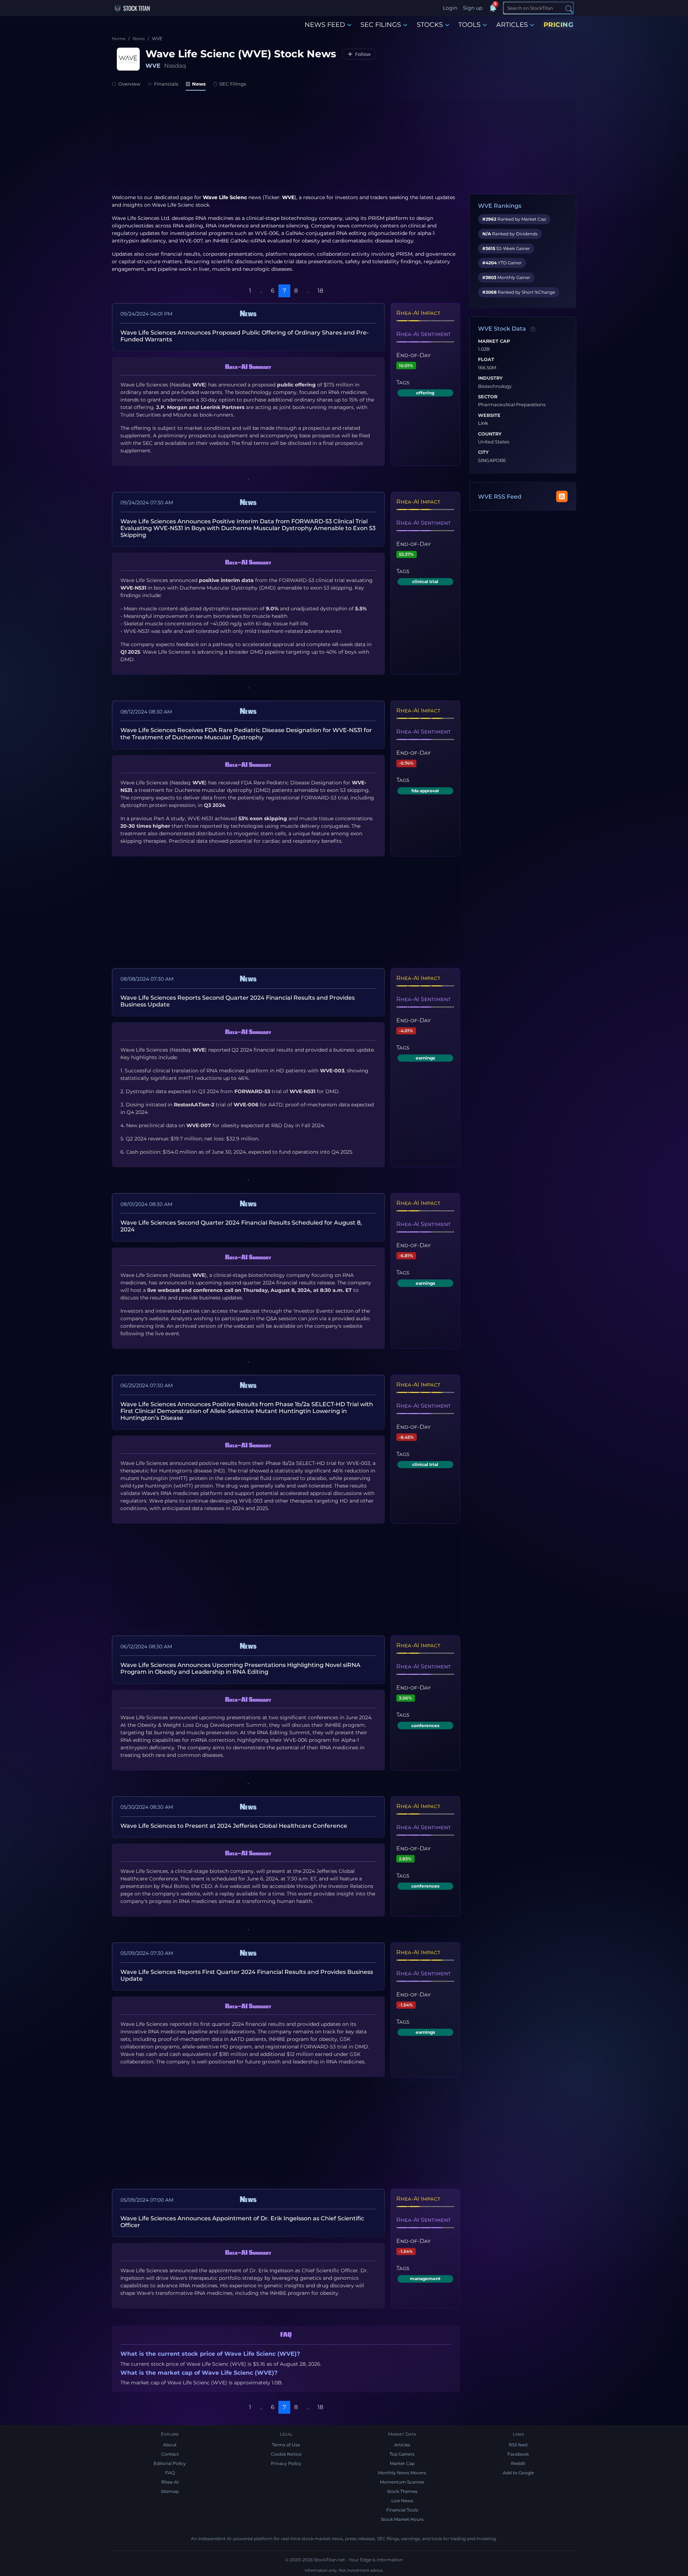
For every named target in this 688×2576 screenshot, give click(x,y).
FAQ (170, 2473)
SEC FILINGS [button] (381, 25)
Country (490, 434)
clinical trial (425, 581)
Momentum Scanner (402, 2482)
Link (483, 423)
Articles (402, 2445)
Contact (170, 2454)
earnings (425, 1058)
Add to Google (518, 2473)
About (170, 2445)
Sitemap (170, 2491)
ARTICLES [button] (512, 25)
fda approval (425, 791)
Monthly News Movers (402, 2473)
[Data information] (533, 329)
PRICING (559, 25)
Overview (129, 84)
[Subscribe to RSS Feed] (562, 496)
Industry (490, 378)
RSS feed (518, 2445)
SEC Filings (233, 84)
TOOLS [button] (469, 25)
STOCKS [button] (430, 25)
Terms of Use (286, 2445)
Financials (166, 84)
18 (320, 291)
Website (489, 415)
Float (486, 360)
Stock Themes (402, 2491)
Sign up (473, 8)
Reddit (518, 2463)
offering (425, 393)
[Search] (569, 8)
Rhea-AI (170, 2482)
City (483, 452)
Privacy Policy (286, 2463)
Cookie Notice (286, 2454)
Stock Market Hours (402, 2519)
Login (450, 8)
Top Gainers (402, 2454)
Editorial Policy (170, 2463)
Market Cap (494, 341)
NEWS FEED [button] (325, 25)
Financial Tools (402, 2510)
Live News (402, 2501)
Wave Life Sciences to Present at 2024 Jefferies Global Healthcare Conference (234, 1826)
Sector (488, 397)
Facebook (518, 2454)
